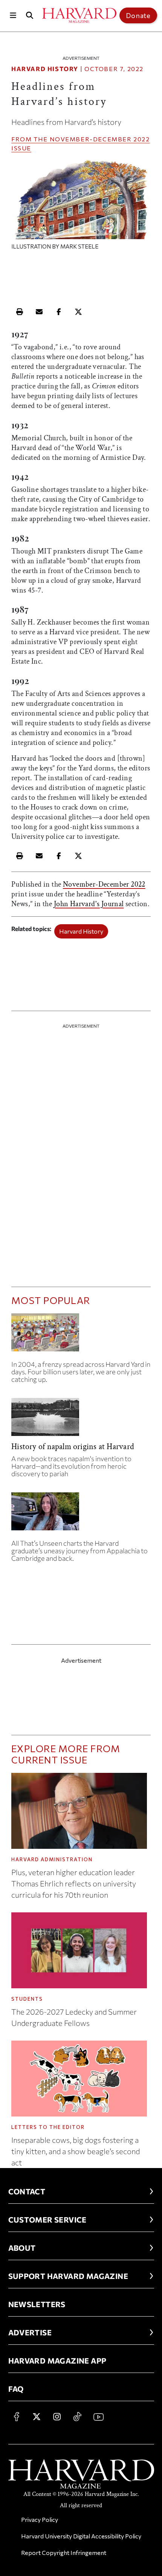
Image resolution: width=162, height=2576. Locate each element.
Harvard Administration (52, 1859)
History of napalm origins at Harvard (73, 1447)
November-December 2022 (100, 139)
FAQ (16, 2389)
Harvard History (45, 69)
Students (27, 1999)
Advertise (30, 2332)
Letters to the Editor (48, 2127)
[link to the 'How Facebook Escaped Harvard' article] (81, 1335)
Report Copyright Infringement (64, 2552)
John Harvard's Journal (89, 904)
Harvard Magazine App (57, 2361)
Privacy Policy (40, 2519)
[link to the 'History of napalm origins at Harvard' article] (81, 1420)
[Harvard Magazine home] (79, 15)
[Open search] (30, 15)
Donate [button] (138, 15)
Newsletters (37, 2304)
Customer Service (47, 2220)
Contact (27, 2191)
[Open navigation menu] (13, 15)
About (22, 2248)
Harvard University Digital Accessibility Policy (81, 2536)
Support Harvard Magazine (68, 2276)
